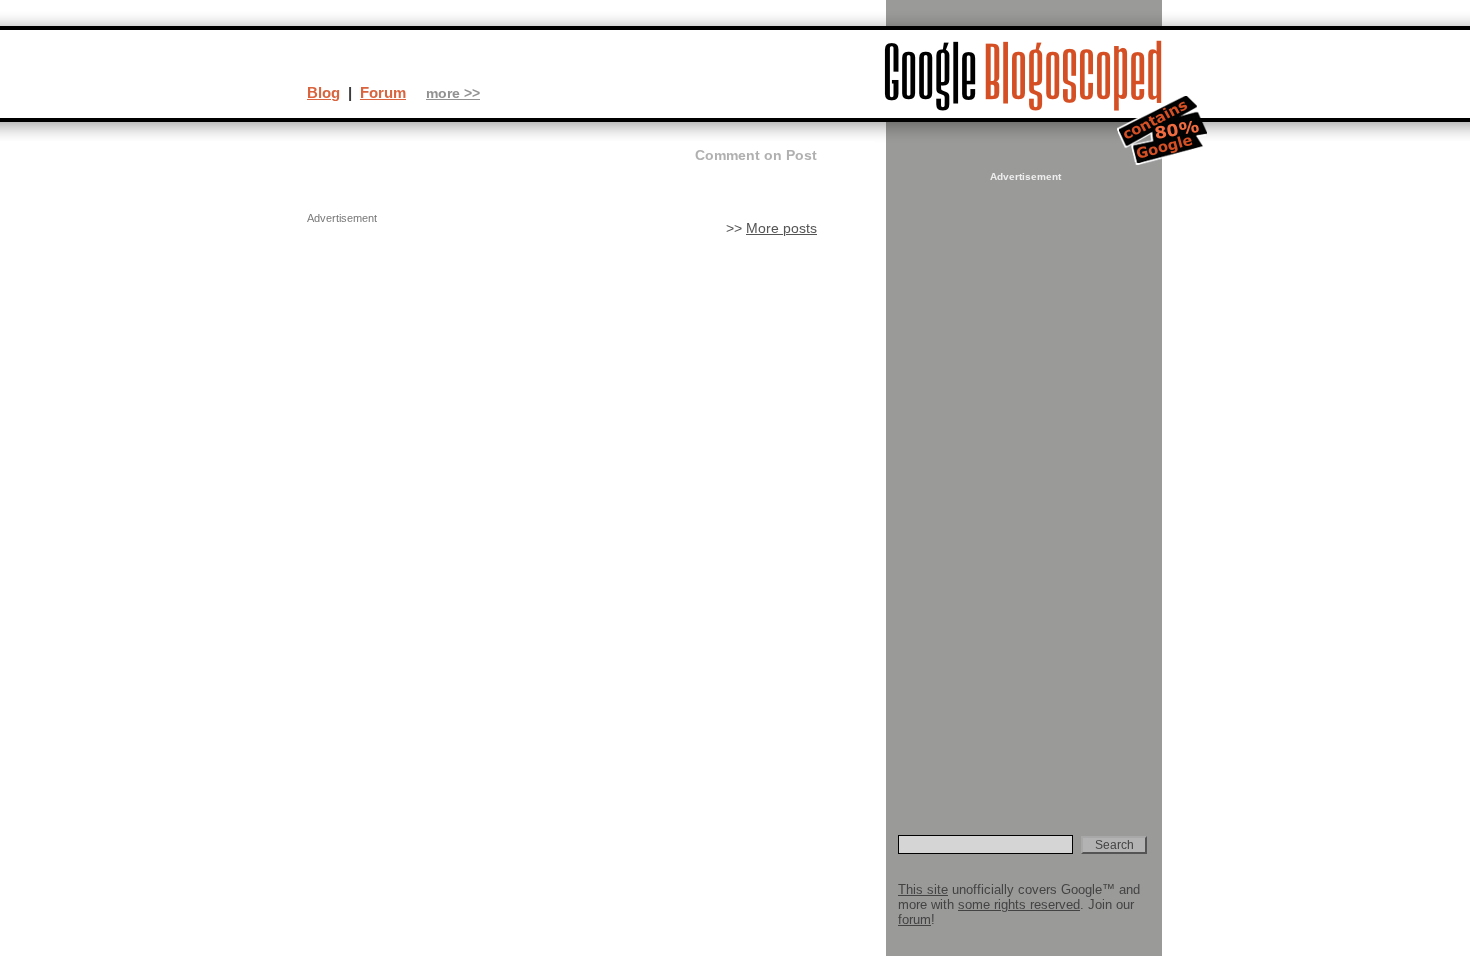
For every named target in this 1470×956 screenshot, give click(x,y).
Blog (323, 92)
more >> (453, 93)
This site (923, 889)
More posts (781, 228)
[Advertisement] (1023, 486)
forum (914, 919)
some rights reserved (1019, 904)
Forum (383, 92)
